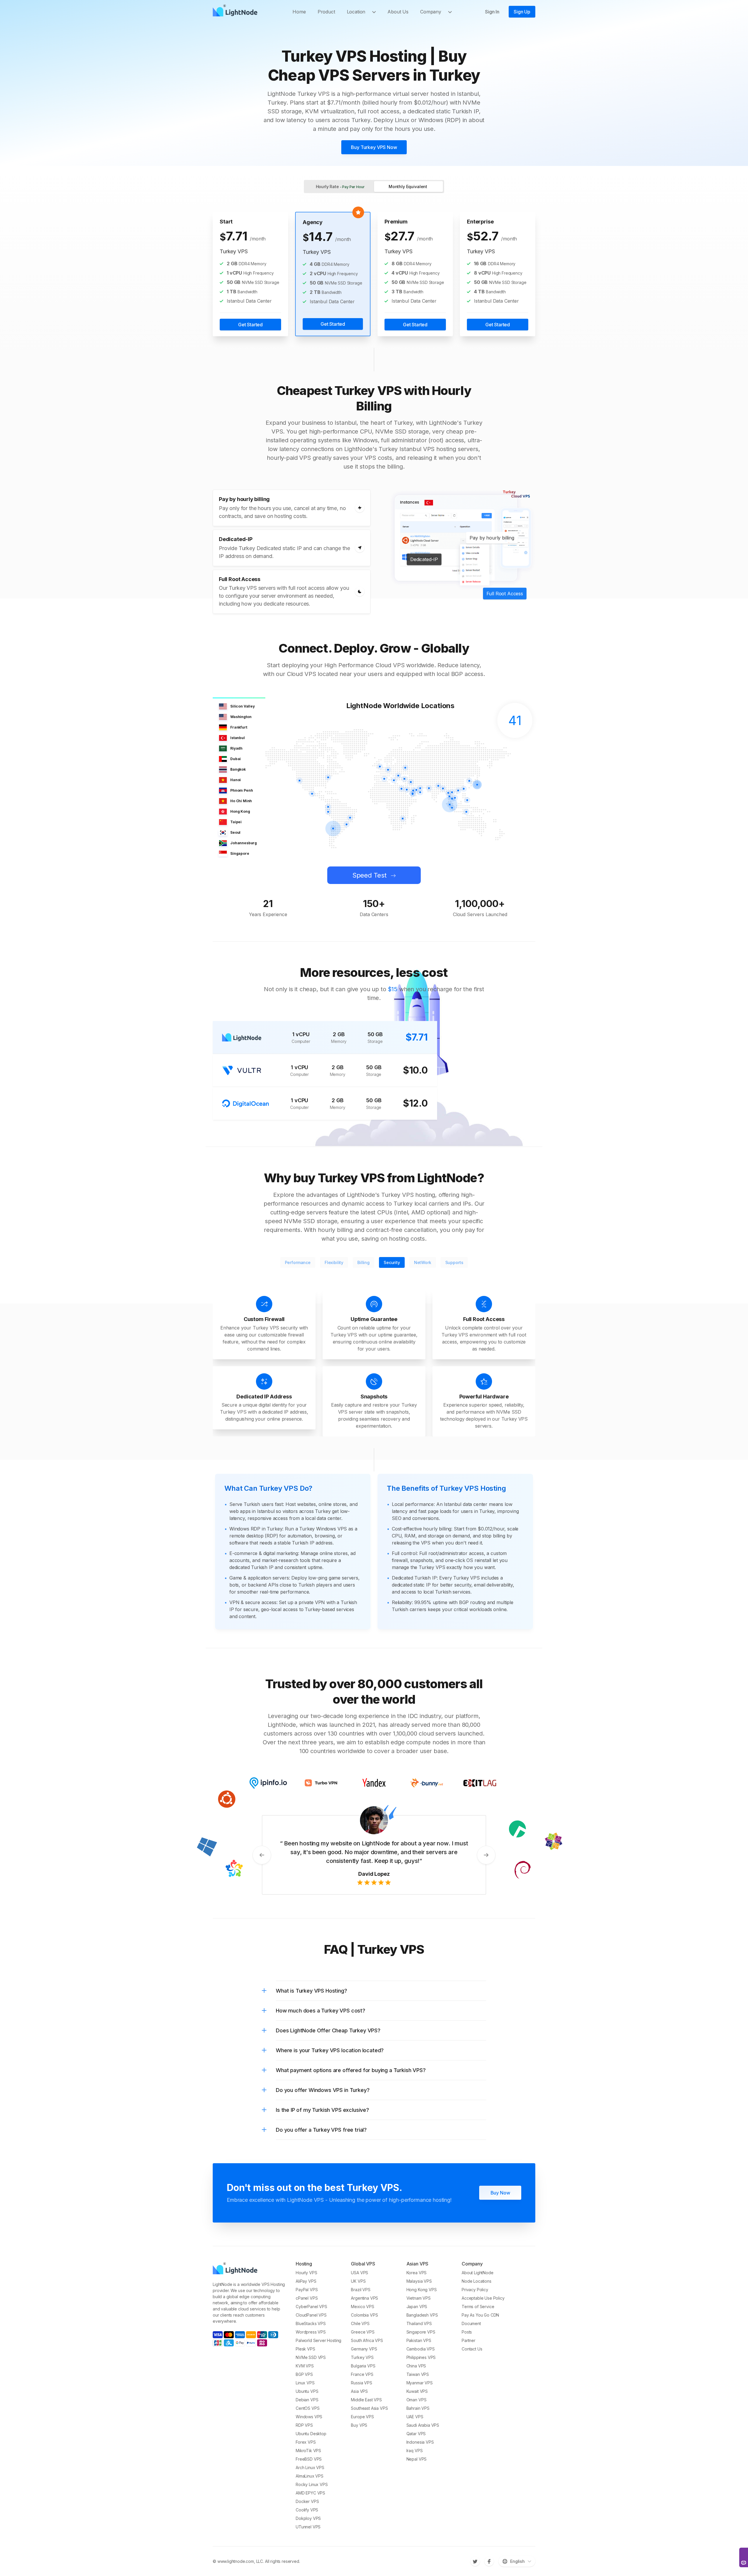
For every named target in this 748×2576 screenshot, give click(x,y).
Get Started (250, 325)
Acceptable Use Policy (483, 2305)
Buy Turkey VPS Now (374, 147)
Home (299, 12)
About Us (398, 12)
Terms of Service (478, 2314)
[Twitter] (475, 2568)
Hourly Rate (340, 187)
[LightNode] (237, 12)
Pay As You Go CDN (480, 2322)
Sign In (492, 12)
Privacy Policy (475, 2297)
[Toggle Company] (452, 12)
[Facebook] (489, 2568)
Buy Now (500, 2200)
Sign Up (522, 12)
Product (326, 12)
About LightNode (478, 2280)
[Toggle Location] (376, 12)
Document (471, 2331)
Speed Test (369, 875)
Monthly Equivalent (408, 187)
